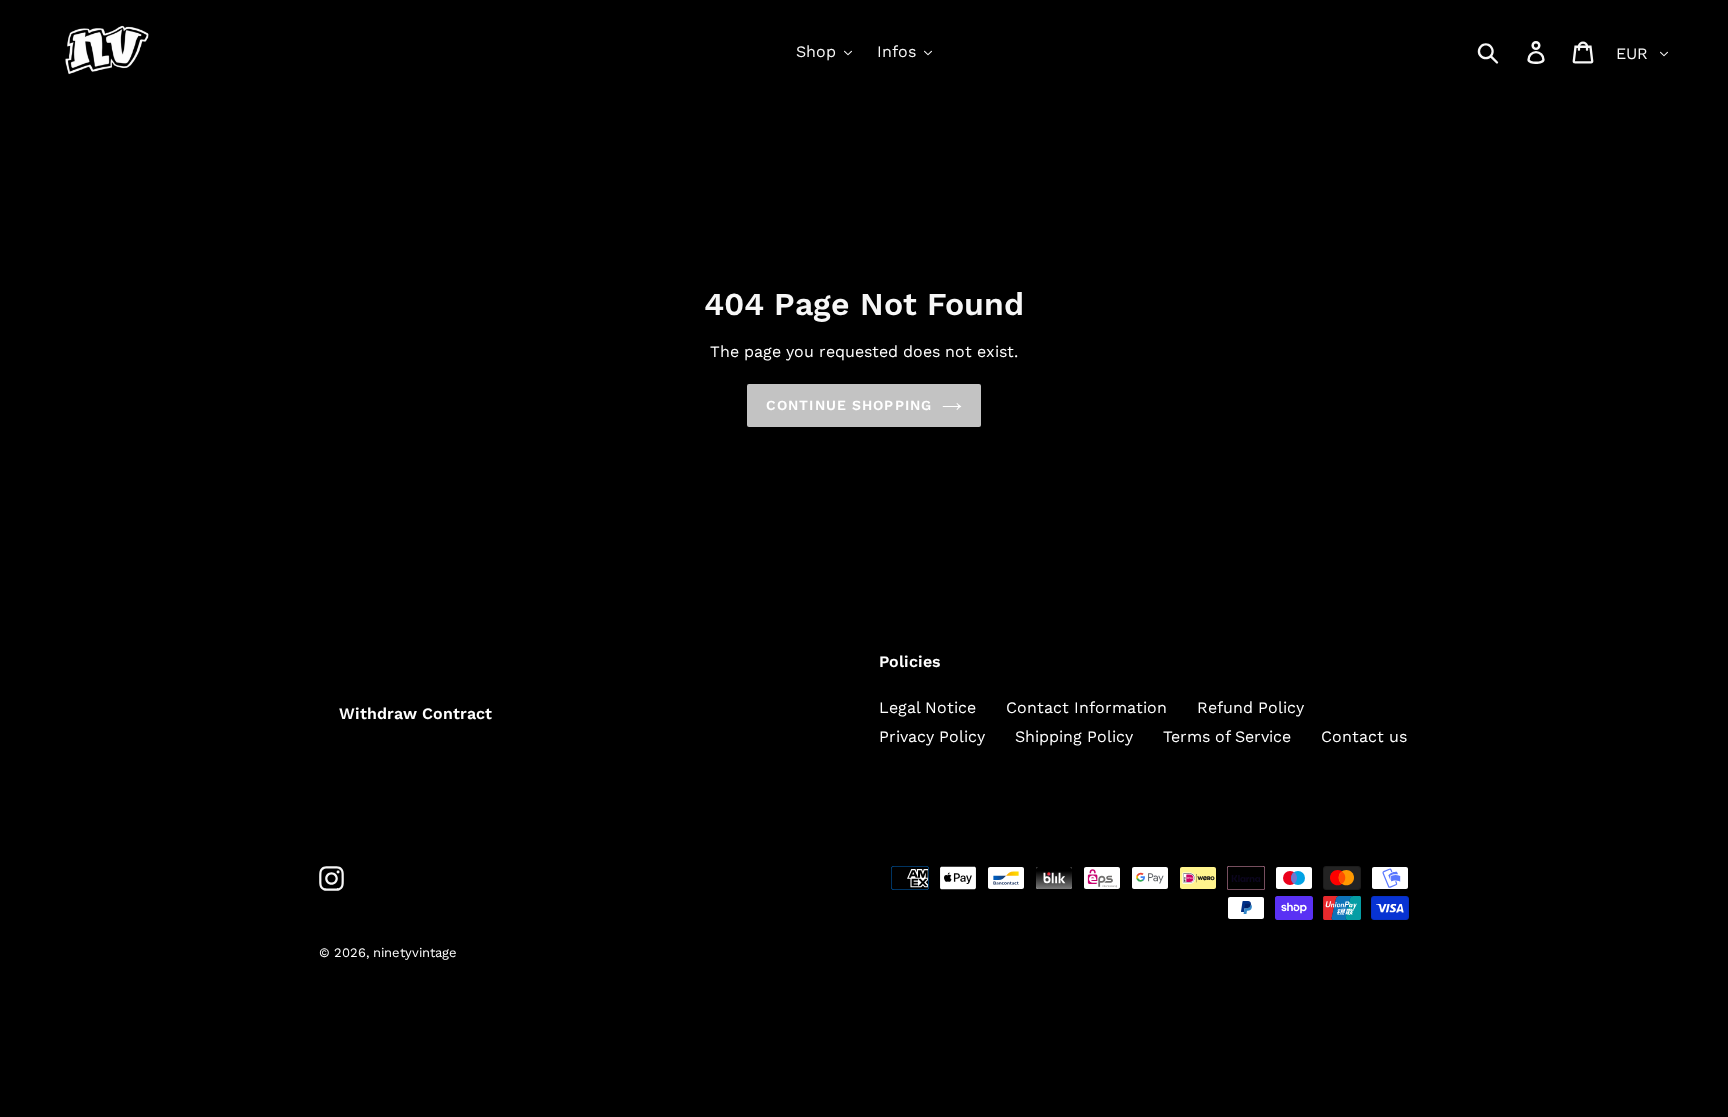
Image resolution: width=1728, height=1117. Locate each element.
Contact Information (1086, 707)
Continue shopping (849, 405)
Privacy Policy (932, 736)
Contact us (1364, 736)
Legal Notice (927, 707)
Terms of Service (1227, 736)
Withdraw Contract (415, 713)
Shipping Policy (1074, 736)
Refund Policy (1250, 707)
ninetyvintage (415, 952)
